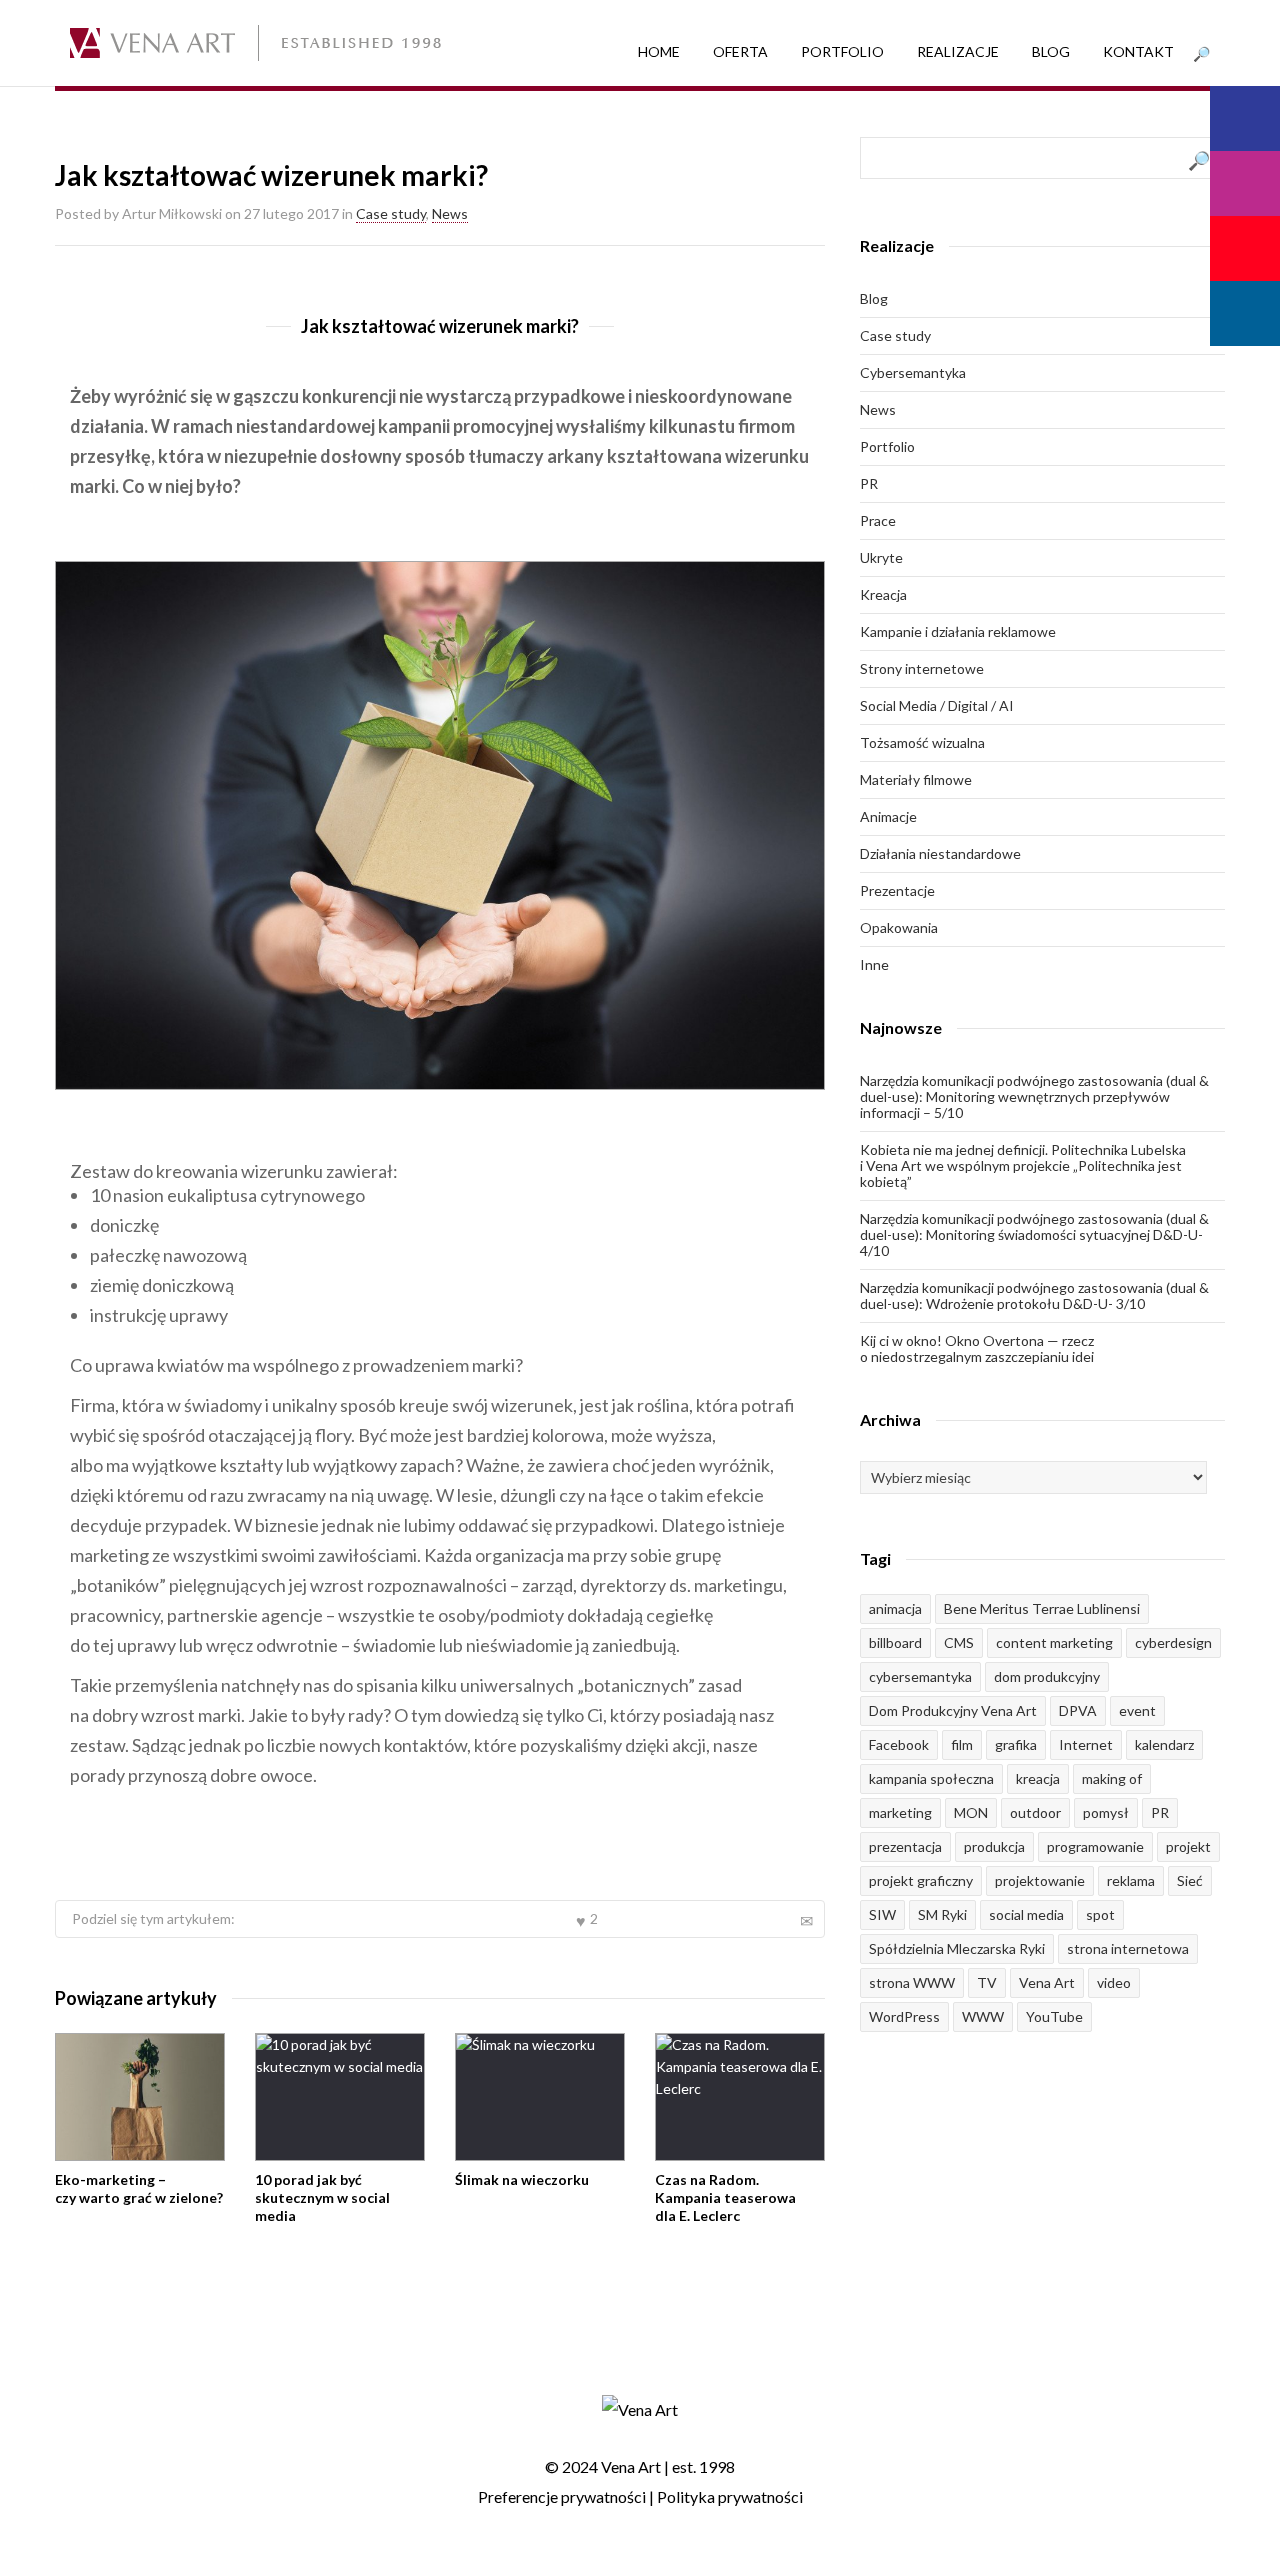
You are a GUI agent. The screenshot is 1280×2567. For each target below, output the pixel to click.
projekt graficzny (921, 1880)
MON (971, 1812)
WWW (983, 2016)
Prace (878, 520)
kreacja (1038, 1778)
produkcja (994, 1846)
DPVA (1078, 1710)
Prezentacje (897, 890)
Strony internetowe (922, 668)
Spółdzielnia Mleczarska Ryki (957, 1948)
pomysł (1106, 1812)
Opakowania (899, 927)
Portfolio (842, 51)
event (1137, 1710)
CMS (959, 1642)
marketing (900, 1812)
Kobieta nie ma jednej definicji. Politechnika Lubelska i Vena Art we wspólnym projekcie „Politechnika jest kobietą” (1023, 1165)
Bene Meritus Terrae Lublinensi (1042, 1608)
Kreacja (883, 594)
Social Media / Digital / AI (937, 705)
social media (1026, 1914)
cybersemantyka (920, 1676)
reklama (1131, 1880)
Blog (1051, 51)
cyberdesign (1173, 1642)
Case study (391, 213)
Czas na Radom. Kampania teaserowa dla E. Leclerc (725, 2197)
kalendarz (1164, 1744)
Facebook (899, 1744)
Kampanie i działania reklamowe (958, 631)
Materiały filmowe (916, 779)
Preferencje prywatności (562, 2496)
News (450, 213)
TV (987, 1982)
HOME (659, 51)
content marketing (1054, 1642)
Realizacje (958, 51)
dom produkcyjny (1047, 1676)
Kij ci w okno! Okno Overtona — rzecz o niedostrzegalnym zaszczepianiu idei (977, 1348)
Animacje (888, 816)
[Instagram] (1245, 183)
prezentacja (905, 1846)
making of (1112, 1778)
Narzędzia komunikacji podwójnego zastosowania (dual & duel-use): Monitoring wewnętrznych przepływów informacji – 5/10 (1034, 1096)
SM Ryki (942, 1914)
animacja (895, 1608)
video (1114, 1982)
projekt (1188, 1846)
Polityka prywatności (730, 2496)
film (962, 1744)
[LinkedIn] (1245, 313)
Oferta (740, 51)
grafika (1016, 1744)
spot (1100, 1914)
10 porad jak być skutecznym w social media (322, 2197)
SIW (882, 1914)
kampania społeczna (931, 1778)
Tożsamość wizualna (922, 742)
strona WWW (912, 1982)
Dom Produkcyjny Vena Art (953, 1710)
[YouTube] (1245, 248)
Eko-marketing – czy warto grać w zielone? (139, 2188)
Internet (1086, 1744)
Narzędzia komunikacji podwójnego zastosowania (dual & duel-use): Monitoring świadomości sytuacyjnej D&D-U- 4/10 (1034, 1234)
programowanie (1095, 1846)
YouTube (1054, 2016)
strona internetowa (1128, 1948)
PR (869, 483)
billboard (895, 1642)
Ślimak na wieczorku (522, 2179)
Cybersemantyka (913, 372)
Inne (874, 964)
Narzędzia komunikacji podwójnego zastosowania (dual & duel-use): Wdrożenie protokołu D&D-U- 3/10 (1034, 1295)
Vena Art (1047, 1982)
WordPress (904, 2016)
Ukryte (881, 557)
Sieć (1190, 1880)
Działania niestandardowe (940, 853)
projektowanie (1040, 1880)
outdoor (1035, 1812)
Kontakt (1138, 51)
